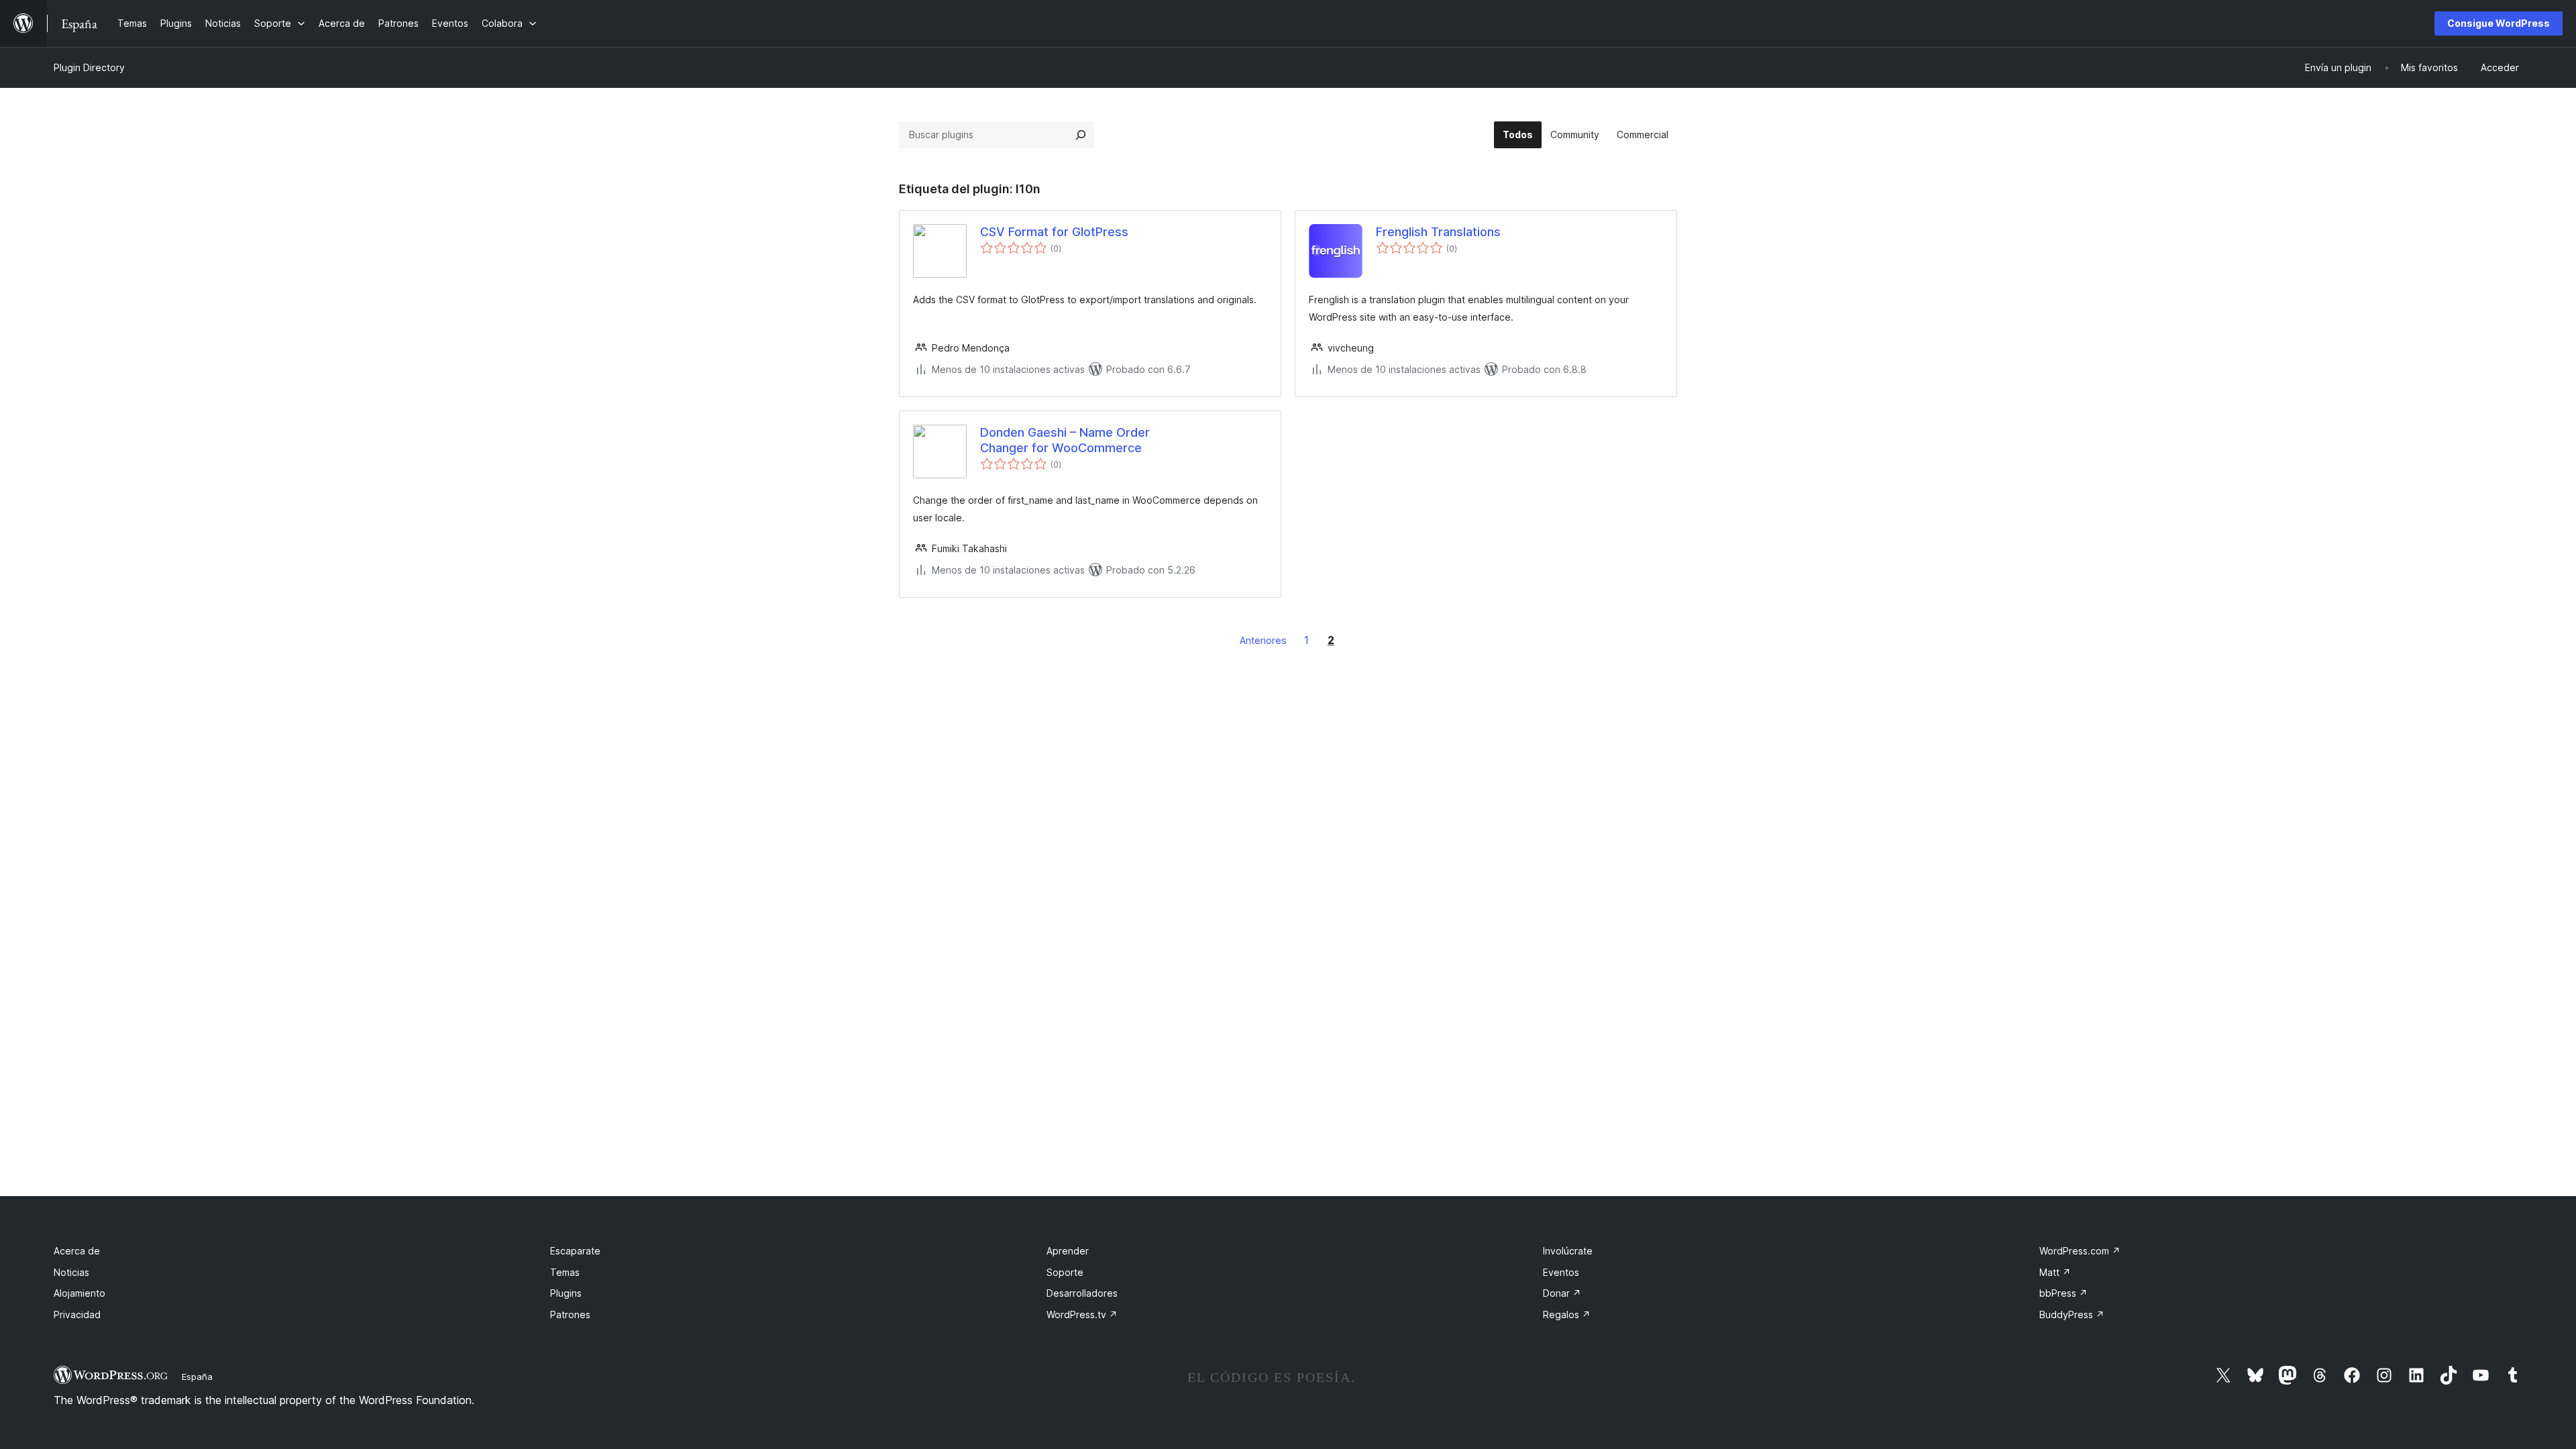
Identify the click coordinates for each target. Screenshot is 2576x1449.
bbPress (2063, 1293)
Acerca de (77, 1251)
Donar (1562, 1293)
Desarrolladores (1082, 1293)
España (197, 1377)
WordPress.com (2080, 1251)
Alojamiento (79, 1293)
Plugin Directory (89, 67)
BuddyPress (2072, 1314)
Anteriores (1263, 640)
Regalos (1567, 1314)
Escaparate (575, 1251)
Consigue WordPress (2499, 23)
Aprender (1068, 1251)
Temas (565, 1272)
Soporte (1065, 1272)
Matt (2055, 1272)
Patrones (570, 1314)
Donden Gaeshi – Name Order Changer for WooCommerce (1065, 440)
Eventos (1561, 1272)
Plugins (566, 1293)
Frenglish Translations (1438, 232)
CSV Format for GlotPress (1054, 232)
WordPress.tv (1082, 1314)
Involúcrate (1568, 1251)
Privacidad (77, 1314)
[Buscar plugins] (1081, 135)
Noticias (71, 1272)
